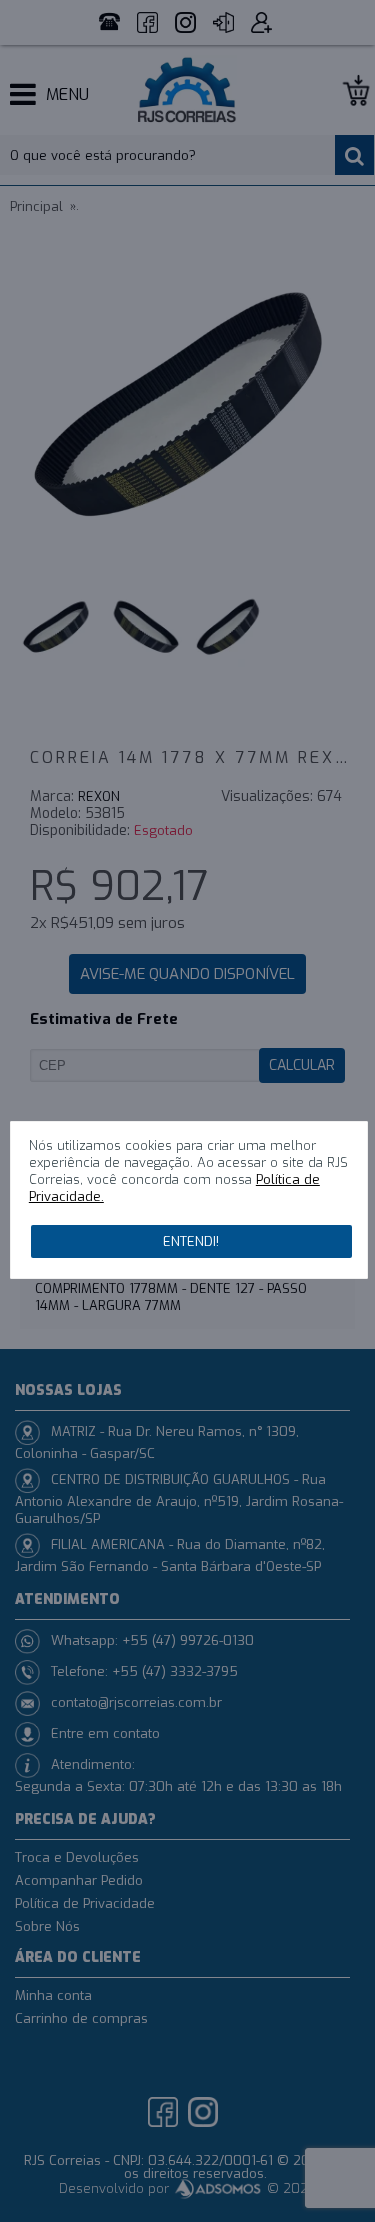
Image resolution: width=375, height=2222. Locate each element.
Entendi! (191, 1241)
